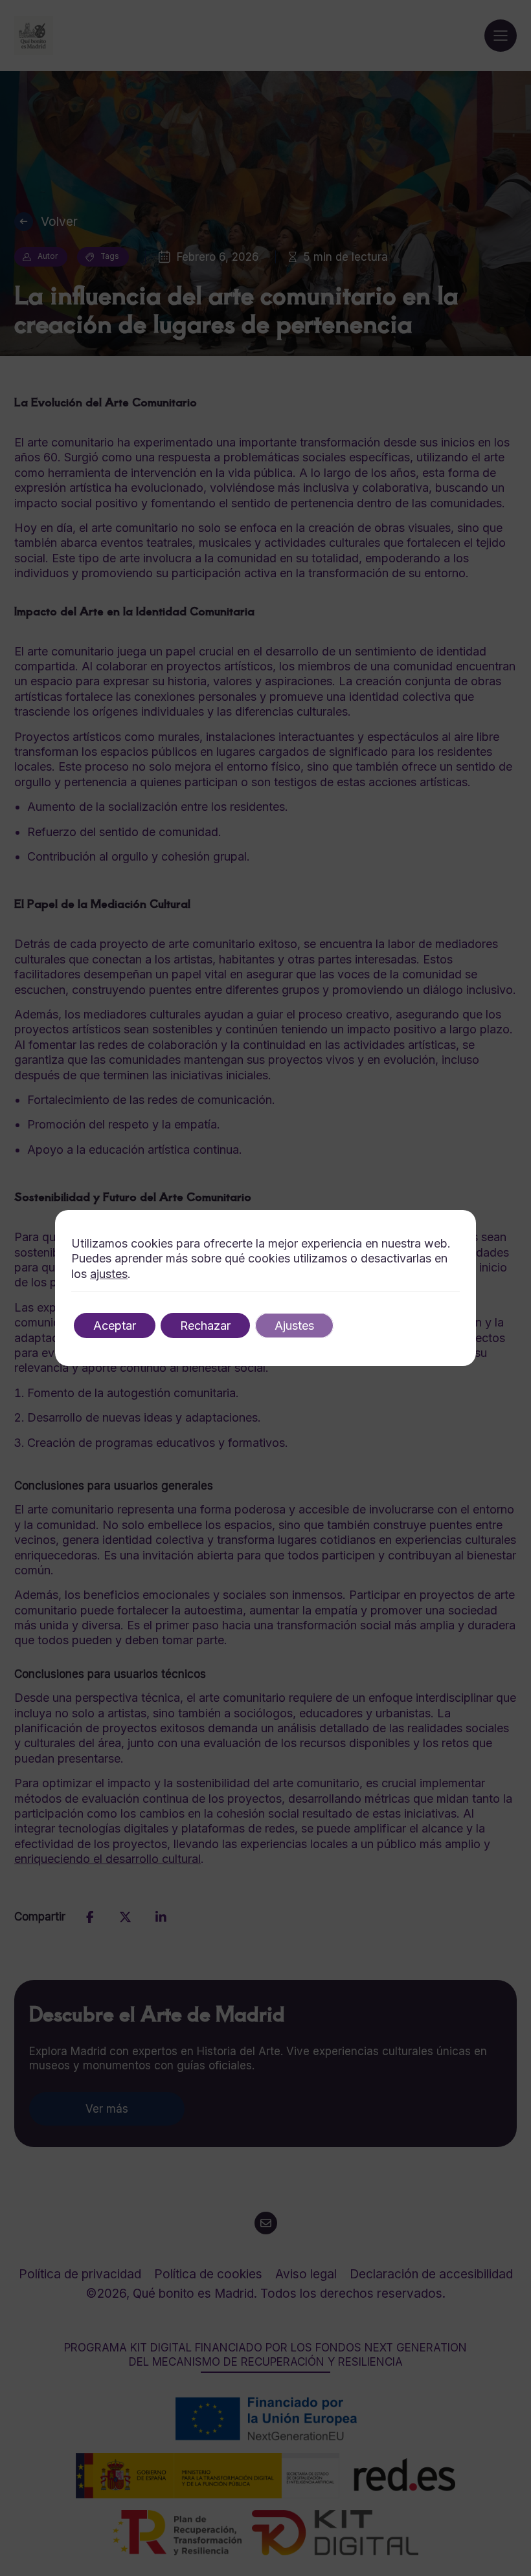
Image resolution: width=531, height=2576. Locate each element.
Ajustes (294, 1326)
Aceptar (115, 1326)
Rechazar (205, 1326)
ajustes (109, 1274)
